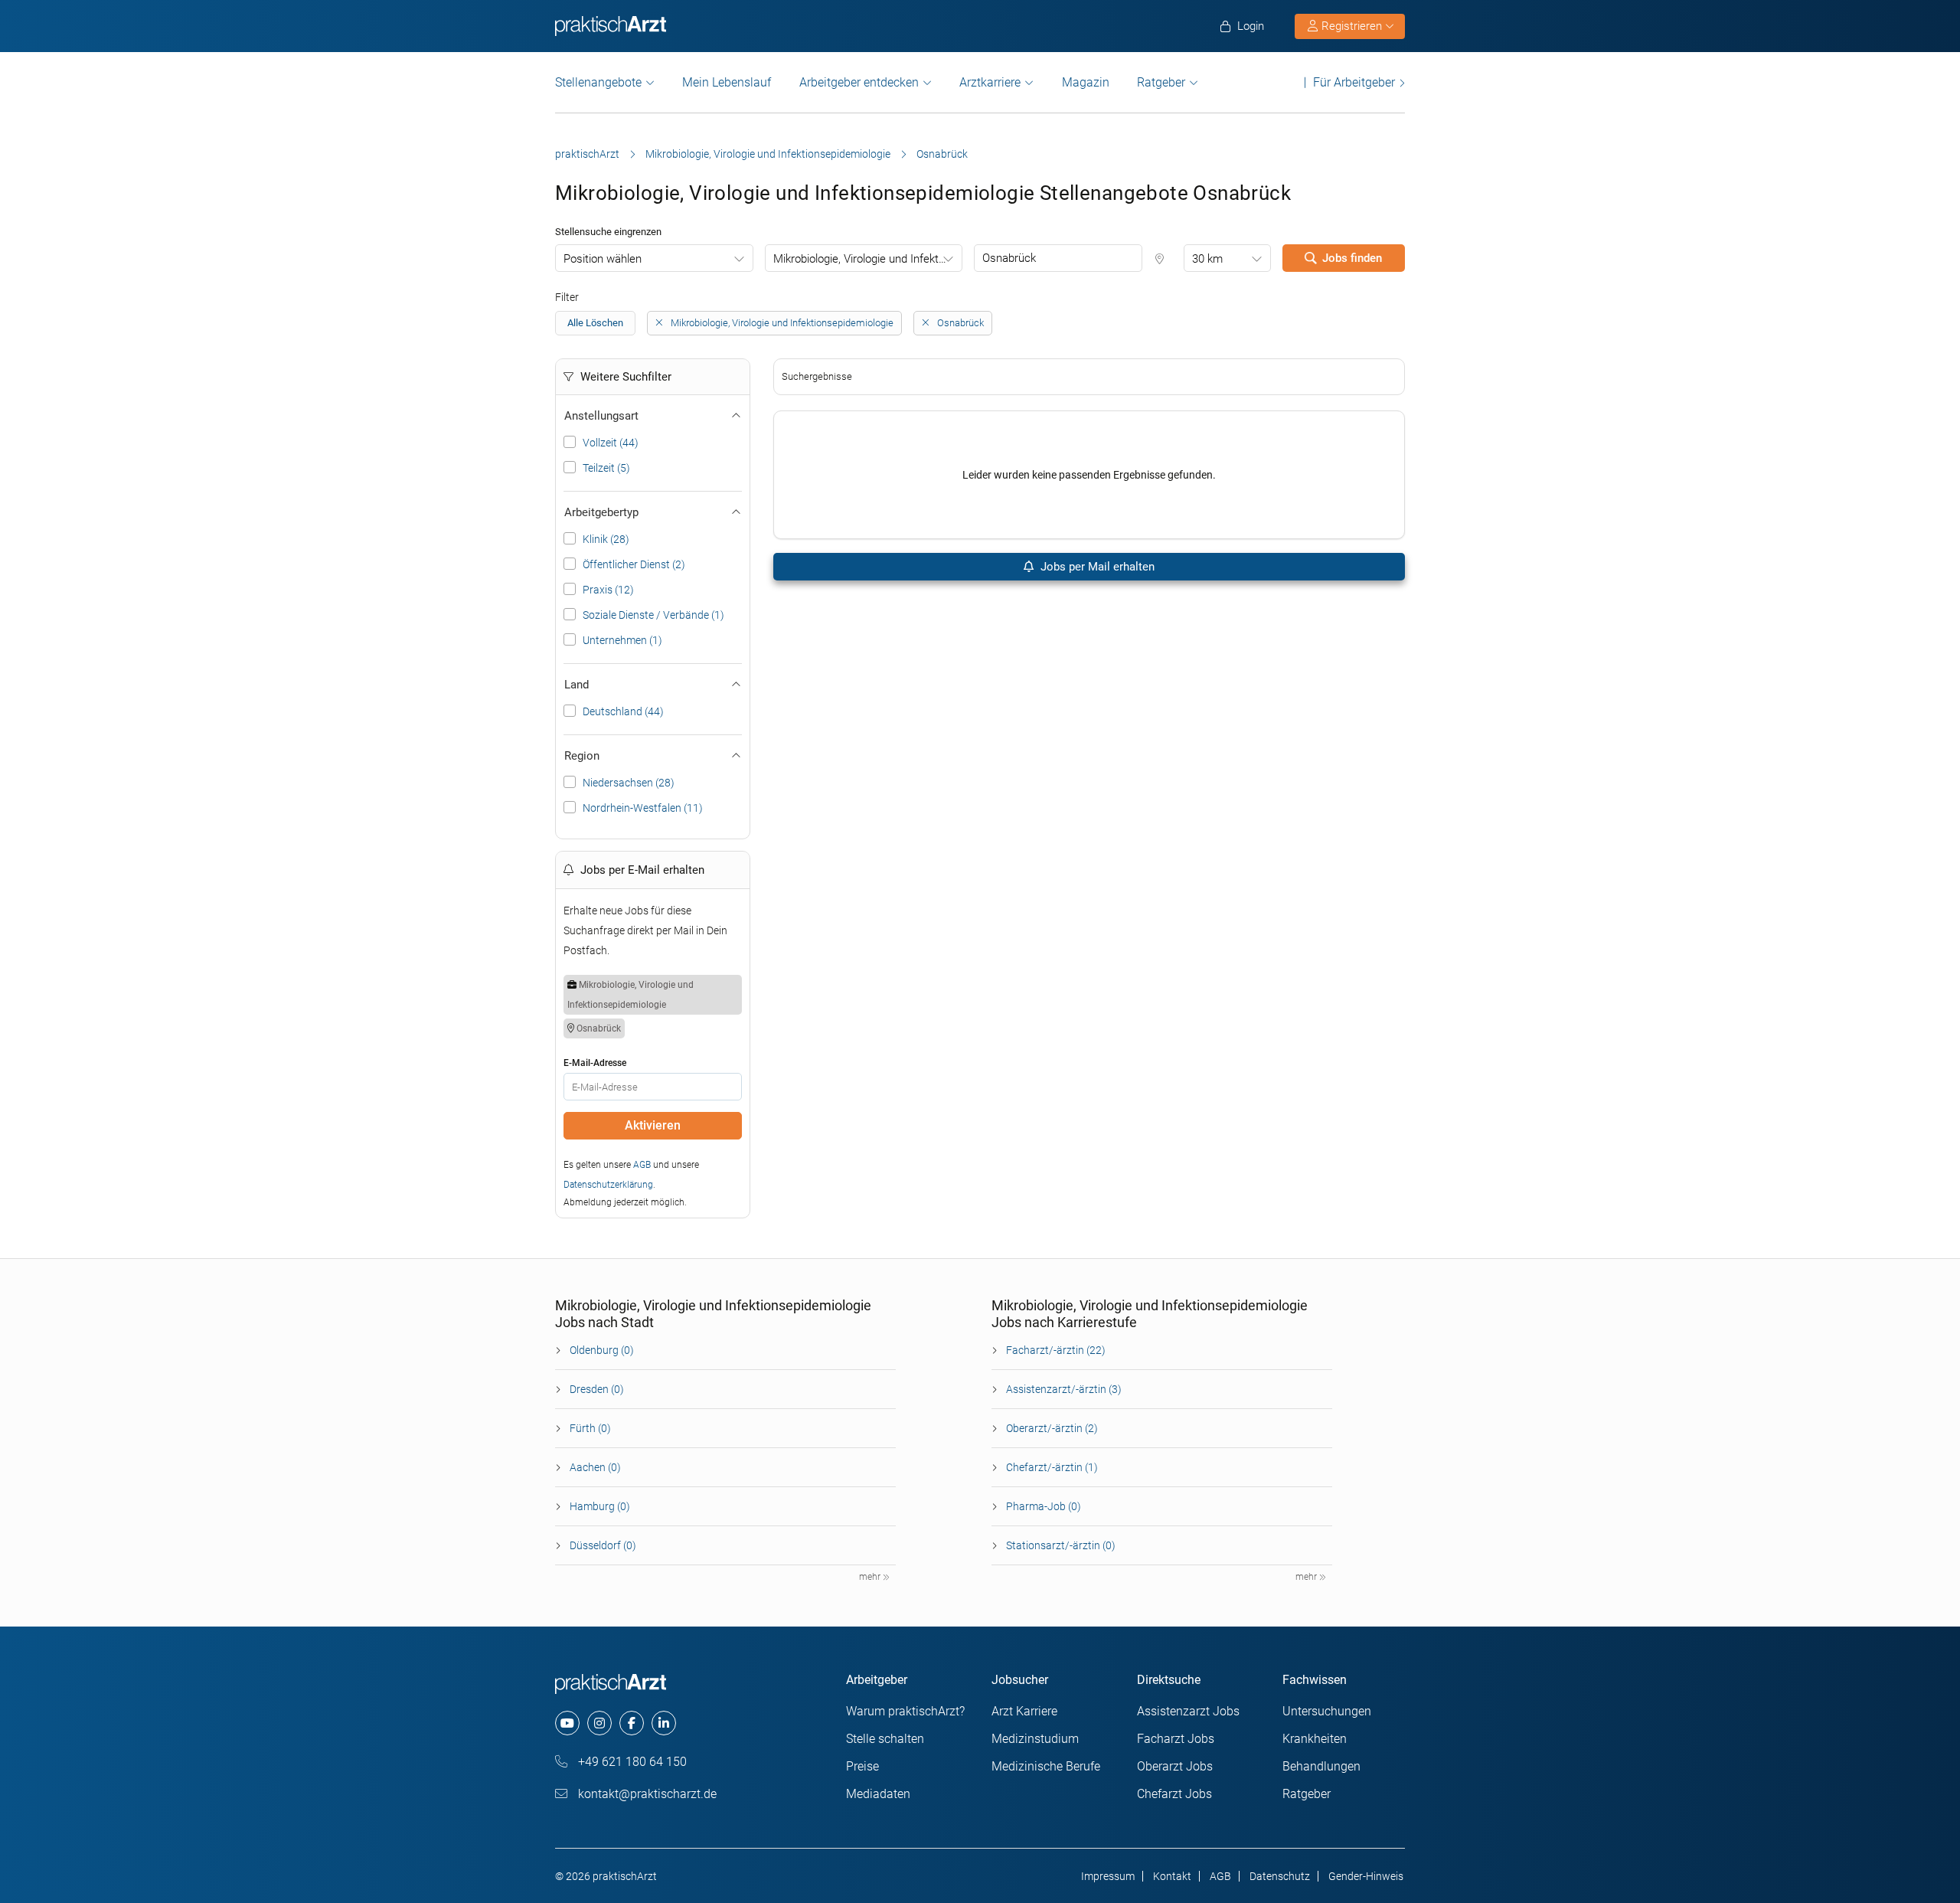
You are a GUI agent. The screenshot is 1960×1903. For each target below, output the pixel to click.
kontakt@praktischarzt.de (646, 1794)
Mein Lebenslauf (727, 82)
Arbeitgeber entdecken (859, 82)
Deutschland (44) (623, 711)
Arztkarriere (990, 82)
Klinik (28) (606, 539)
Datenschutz (1280, 1876)
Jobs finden (1352, 258)
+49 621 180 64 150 (631, 1762)
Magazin (1086, 82)
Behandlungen (1321, 1766)
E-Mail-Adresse (595, 1063)
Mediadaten (878, 1794)
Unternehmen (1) (622, 640)
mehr (871, 1577)
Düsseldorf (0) (603, 1545)
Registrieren (1352, 26)
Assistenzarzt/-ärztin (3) (1064, 1389)
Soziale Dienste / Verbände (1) (653, 615)
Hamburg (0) (600, 1506)
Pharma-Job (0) (1044, 1506)
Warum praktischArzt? (905, 1711)
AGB (642, 1165)
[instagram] (599, 1723)
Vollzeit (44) (611, 443)
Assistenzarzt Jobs (1188, 1711)
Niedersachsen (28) (629, 783)
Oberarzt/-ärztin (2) (1052, 1428)
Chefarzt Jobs (1174, 1794)
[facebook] (632, 1723)
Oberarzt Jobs (1175, 1766)
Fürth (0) (590, 1428)
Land (577, 685)
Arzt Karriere (1024, 1711)
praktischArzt (587, 154)
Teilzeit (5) (606, 468)
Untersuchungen (1327, 1711)
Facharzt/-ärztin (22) (1056, 1350)
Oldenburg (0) (602, 1350)
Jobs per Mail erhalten (1096, 567)
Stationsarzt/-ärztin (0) (1061, 1545)
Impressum (1108, 1876)
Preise (862, 1766)
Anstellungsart (601, 416)
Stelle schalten (885, 1739)
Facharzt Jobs (1176, 1739)
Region (582, 756)
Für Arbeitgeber (1354, 82)
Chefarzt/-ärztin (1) (1052, 1467)
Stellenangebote (598, 82)
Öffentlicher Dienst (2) (634, 564)
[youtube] (567, 1723)
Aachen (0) (595, 1467)
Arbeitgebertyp (601, 512)
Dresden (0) (597, 1389)
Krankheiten (1315, 1739)
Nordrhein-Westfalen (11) (643, 808)
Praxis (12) (608, 590)
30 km (1207, 259)
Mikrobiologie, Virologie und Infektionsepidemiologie (768, 154)
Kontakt (1172, 1876)
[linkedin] (664, 1723)
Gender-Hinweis (1366, 1876)
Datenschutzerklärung (608, 1185)
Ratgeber (1161, 82)
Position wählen (603, 259)
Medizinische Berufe (1046, 1766)
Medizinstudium (1035, 1739)
